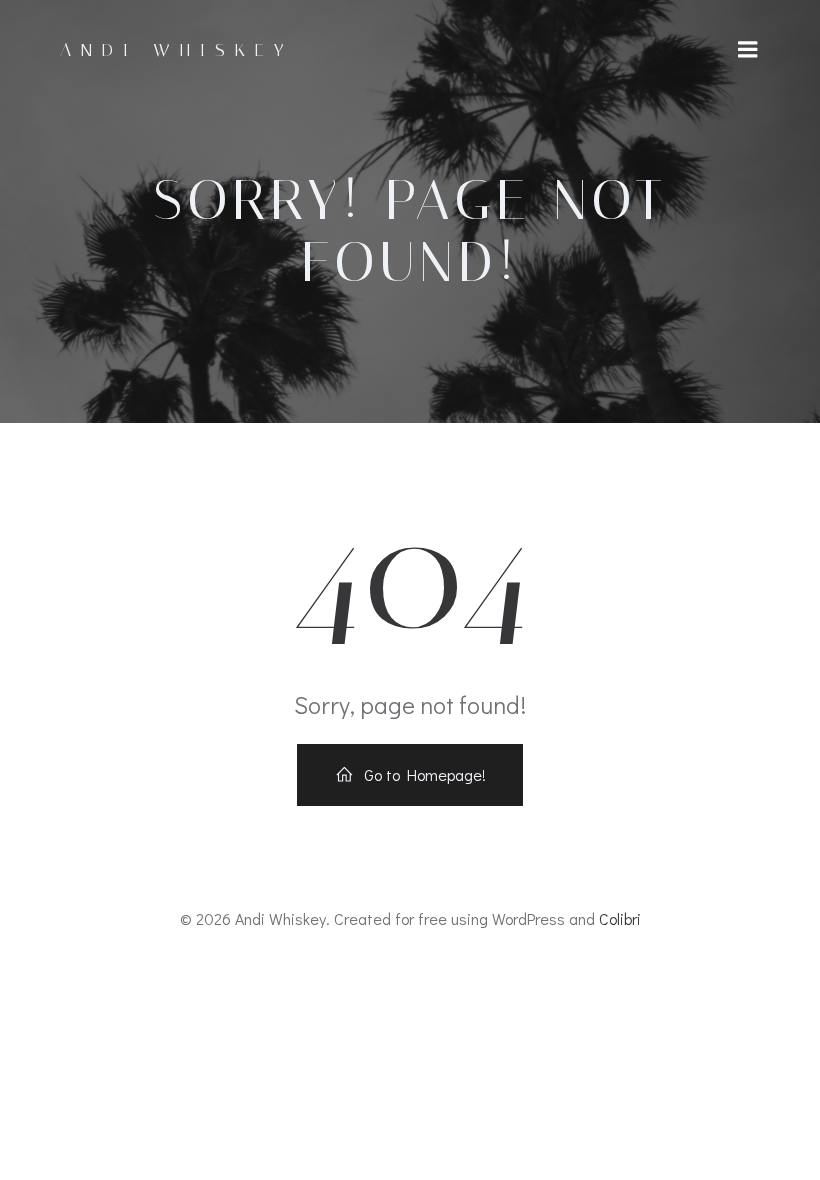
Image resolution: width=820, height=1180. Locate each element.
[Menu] (748, 50)
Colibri (620, 918)
